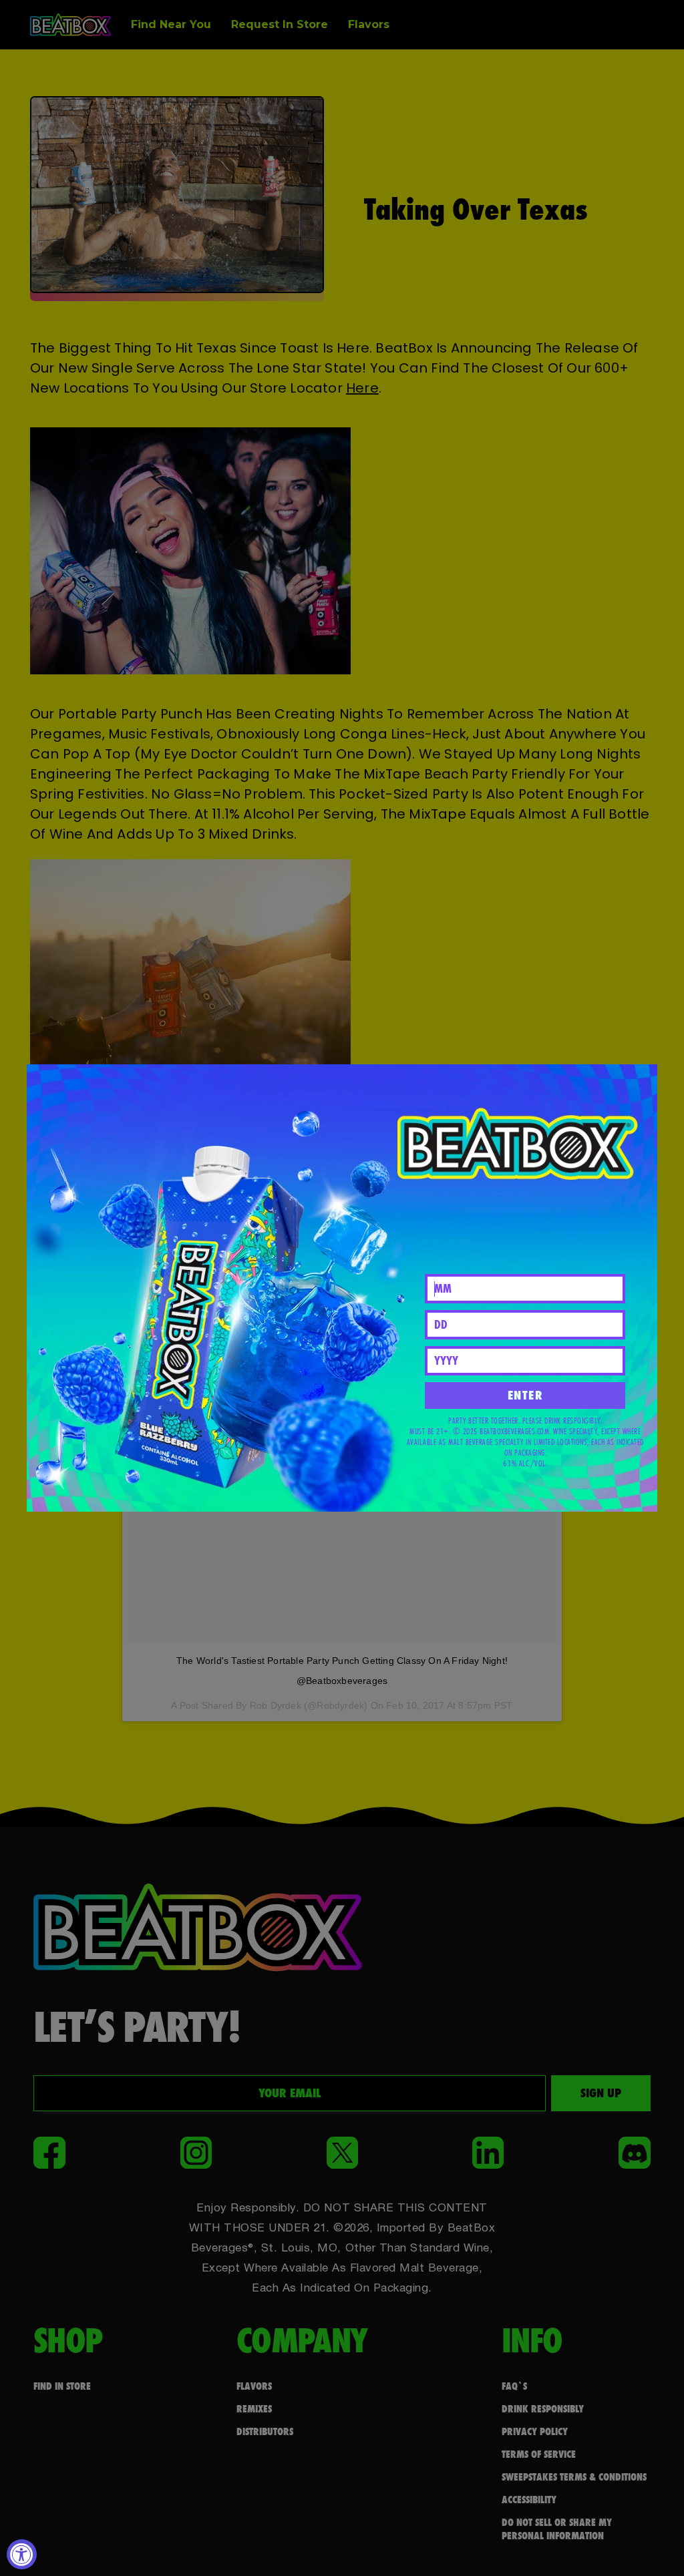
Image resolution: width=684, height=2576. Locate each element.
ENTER (526, 1395)
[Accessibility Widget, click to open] (22, 2554)
